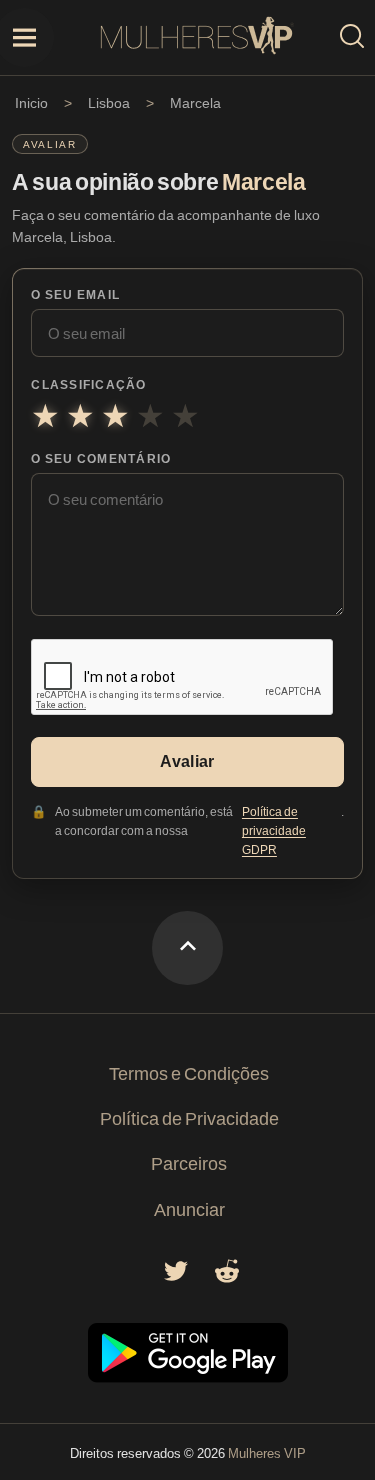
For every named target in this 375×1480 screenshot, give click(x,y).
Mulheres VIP (267, 1453)
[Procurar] (352, 37)
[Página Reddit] (227, 1276)
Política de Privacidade (189, 1118)
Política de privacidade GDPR (274, 830)
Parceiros (189, 1163)
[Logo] (197, 37)
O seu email (75, 294)
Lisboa (109, 103)
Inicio (31, 103)
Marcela (195, 103)
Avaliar (187, 761)
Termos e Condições (189, 1073)
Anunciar (189, 1209)
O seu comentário (101, 458)
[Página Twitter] (176, 1276)
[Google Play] (188, 1376)
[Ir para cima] (187, 948)
